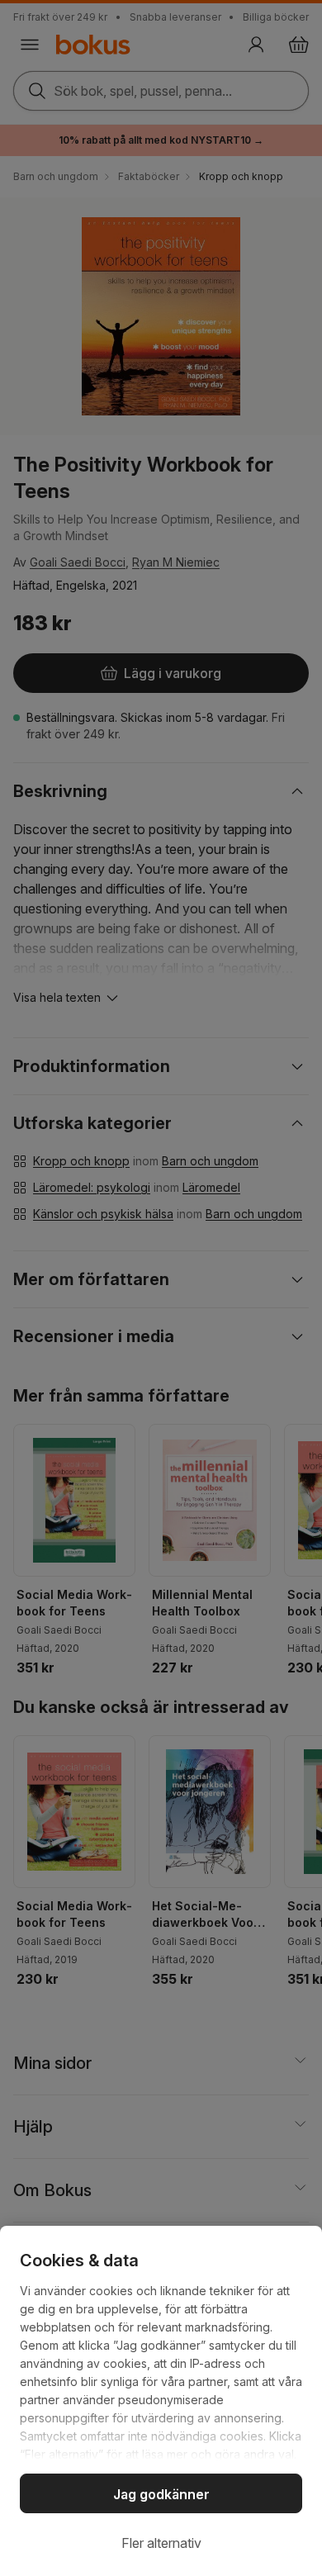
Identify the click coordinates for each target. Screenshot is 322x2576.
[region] (161, 2401)
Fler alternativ (161, 2543)
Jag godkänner (161, 2494)
